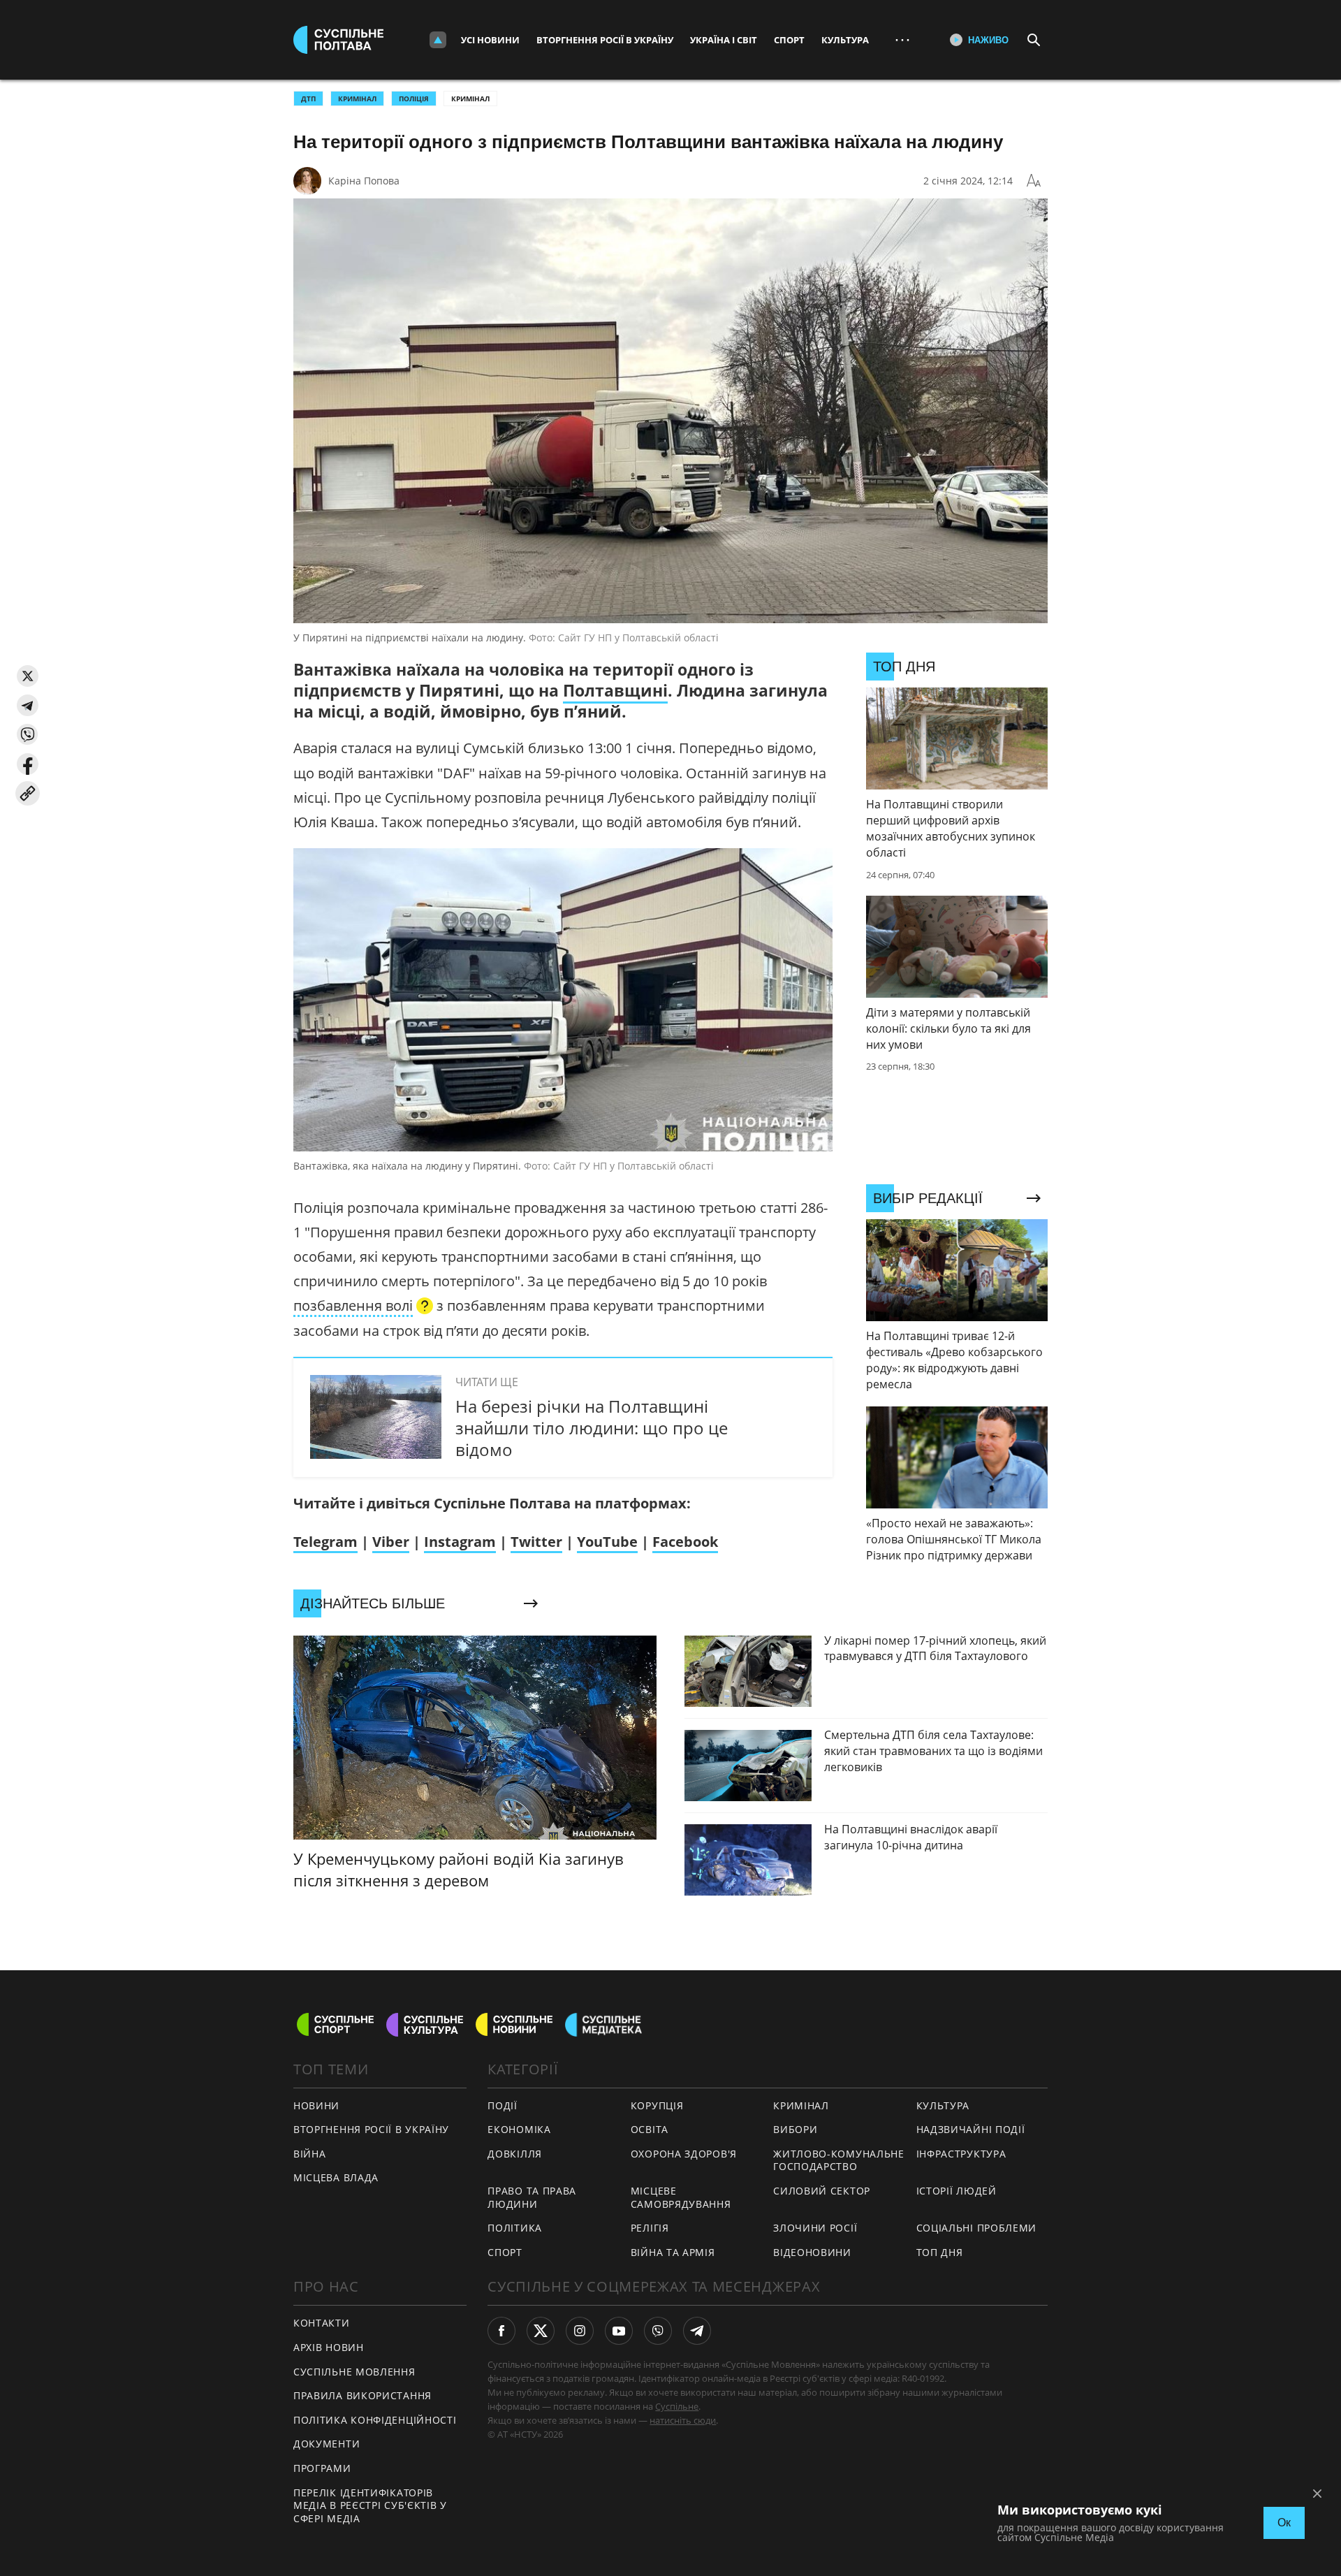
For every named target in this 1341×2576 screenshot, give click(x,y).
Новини (316, 2105)
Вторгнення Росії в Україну (605, 40)
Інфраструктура (961, 2154)
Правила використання (362, 2395)
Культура (845, 40)
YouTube (607, 1542)
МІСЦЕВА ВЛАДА (336, 2177)
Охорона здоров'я (684, 2154)
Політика (515, 2228)
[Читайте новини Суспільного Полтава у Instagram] (580, 2331)
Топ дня (940, 2252)
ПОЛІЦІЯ (414, 99)
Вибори (795, 2129)
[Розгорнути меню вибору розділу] (438, 40)
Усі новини (490, 40)
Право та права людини (532, 2197)
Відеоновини (812, 2252)
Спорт (789, 40)
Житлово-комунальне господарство (839, 2160)
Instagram (460, 1542)
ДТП (308, 99)
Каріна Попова (364, 181)
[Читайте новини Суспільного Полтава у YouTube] (619, 2331)
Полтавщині (615, 690)
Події (503, 2105)
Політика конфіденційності (375, 2420)
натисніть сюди (683, 2420)
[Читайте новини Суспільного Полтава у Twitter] (541, 2331)
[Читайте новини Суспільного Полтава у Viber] (658, 2331)
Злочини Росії (815, 2228)
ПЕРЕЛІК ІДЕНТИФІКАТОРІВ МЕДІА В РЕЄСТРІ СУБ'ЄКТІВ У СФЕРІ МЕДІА (370, 2505)
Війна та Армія (673, 2252)
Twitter (536, 1542)
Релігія (650, 2228)
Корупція (657, 2105)
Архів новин (329, 2347)
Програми (322, 2468)
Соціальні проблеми (977, 2228)
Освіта (650, 2129)
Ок (1284, 2523)
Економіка (519, 2129)
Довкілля (515, 2154)
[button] (28, 676)
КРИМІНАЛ (357, 99)
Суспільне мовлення (354, 2372)
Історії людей (957, 2191)
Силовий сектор (822, 2191)
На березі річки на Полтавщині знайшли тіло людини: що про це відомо (592, 1428)
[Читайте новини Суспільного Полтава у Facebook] (501, 2331)
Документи (327, 2444)
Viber (391, 1542)
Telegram (325, 1542)
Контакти (322, 2323)
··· (902, 39)
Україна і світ (724, 40)
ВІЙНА (310, 2154)
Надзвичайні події (971, 2129)
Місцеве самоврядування (681, 2197)
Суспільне (677, 2406)
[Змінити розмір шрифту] (1034, 181)
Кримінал (470, 99)
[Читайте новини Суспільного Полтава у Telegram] (697, 2331)
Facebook (685, 1542)
